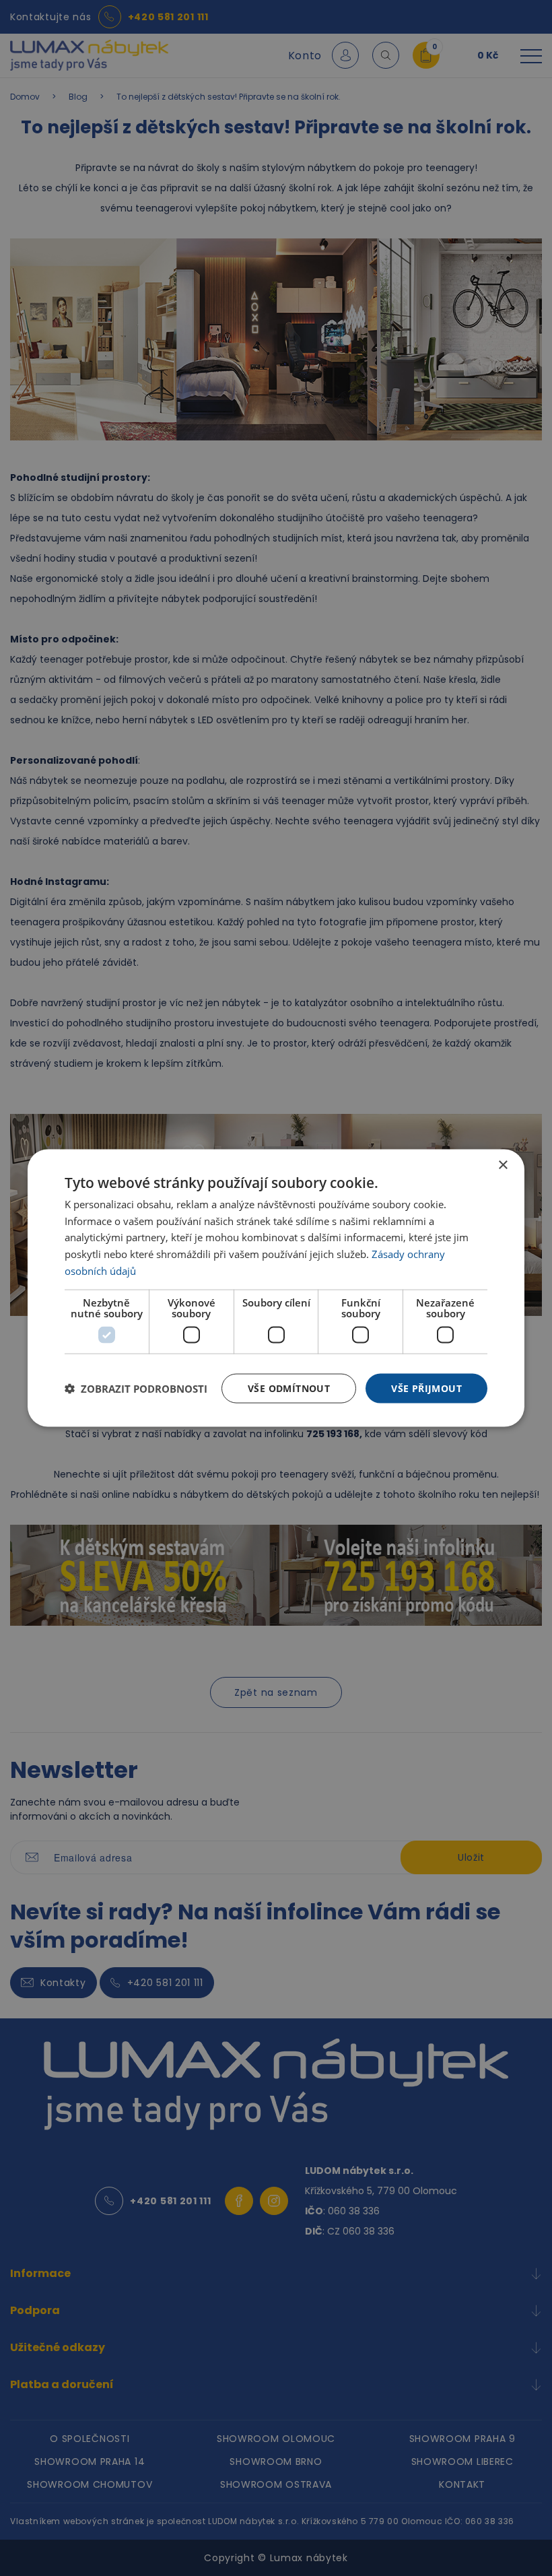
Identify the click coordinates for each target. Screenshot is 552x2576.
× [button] (503, 1165)
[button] (136, 1389)
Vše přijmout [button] (426, 1388)
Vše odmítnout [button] (289, 1388)
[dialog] (276, 1288)
